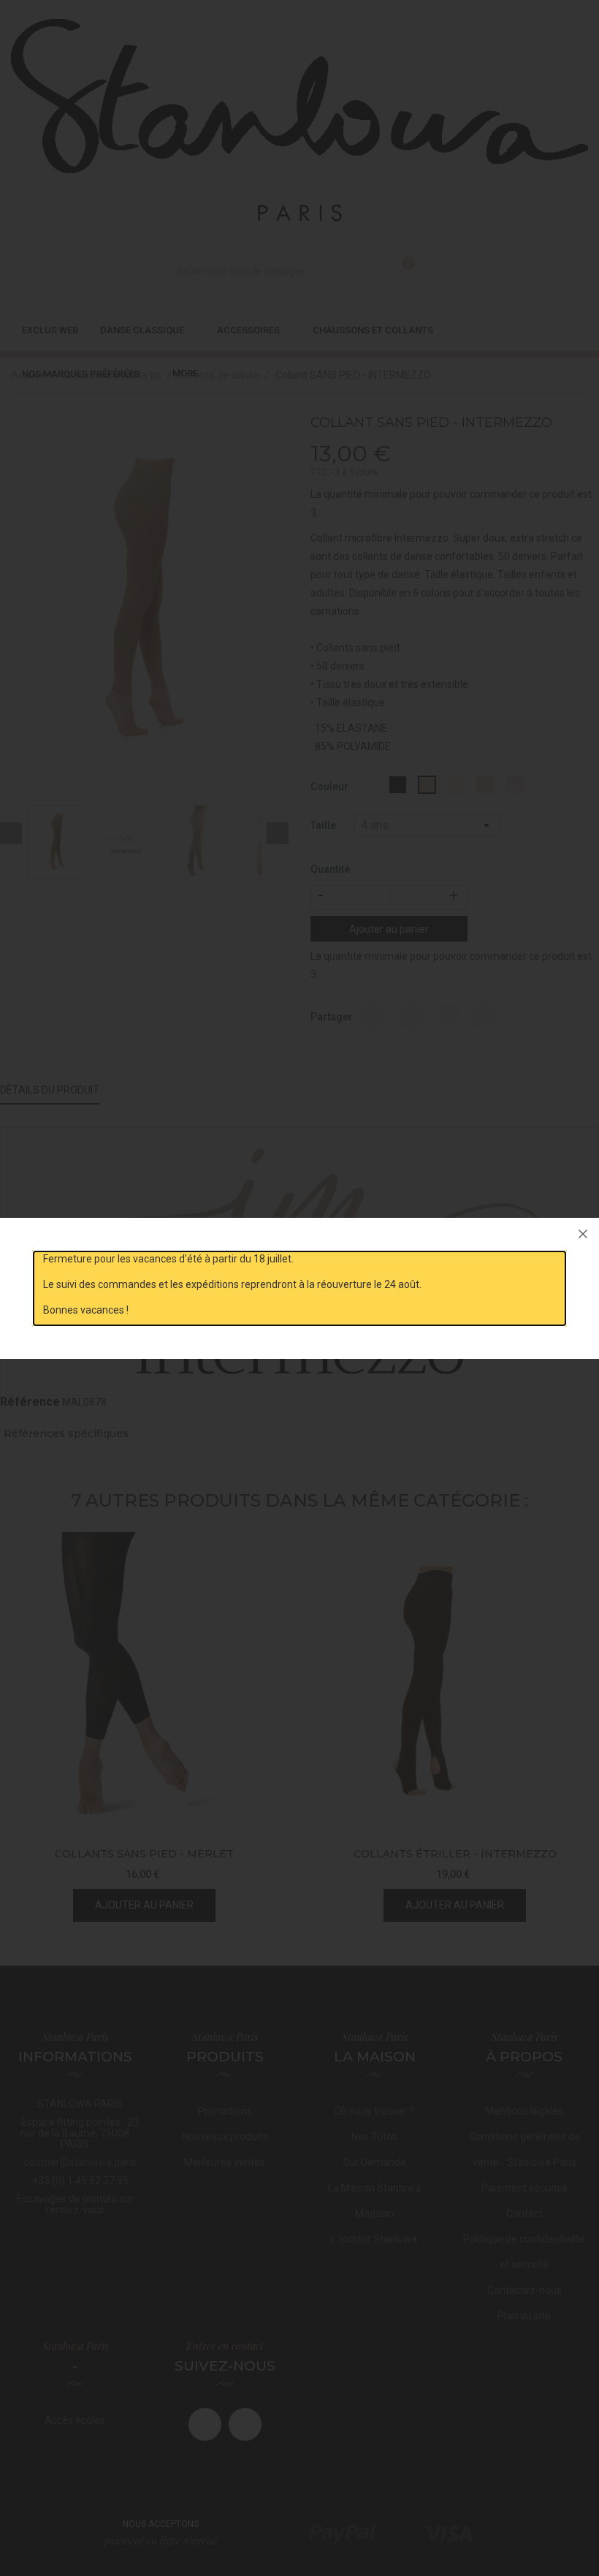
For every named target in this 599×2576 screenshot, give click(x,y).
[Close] (583, 1234)
